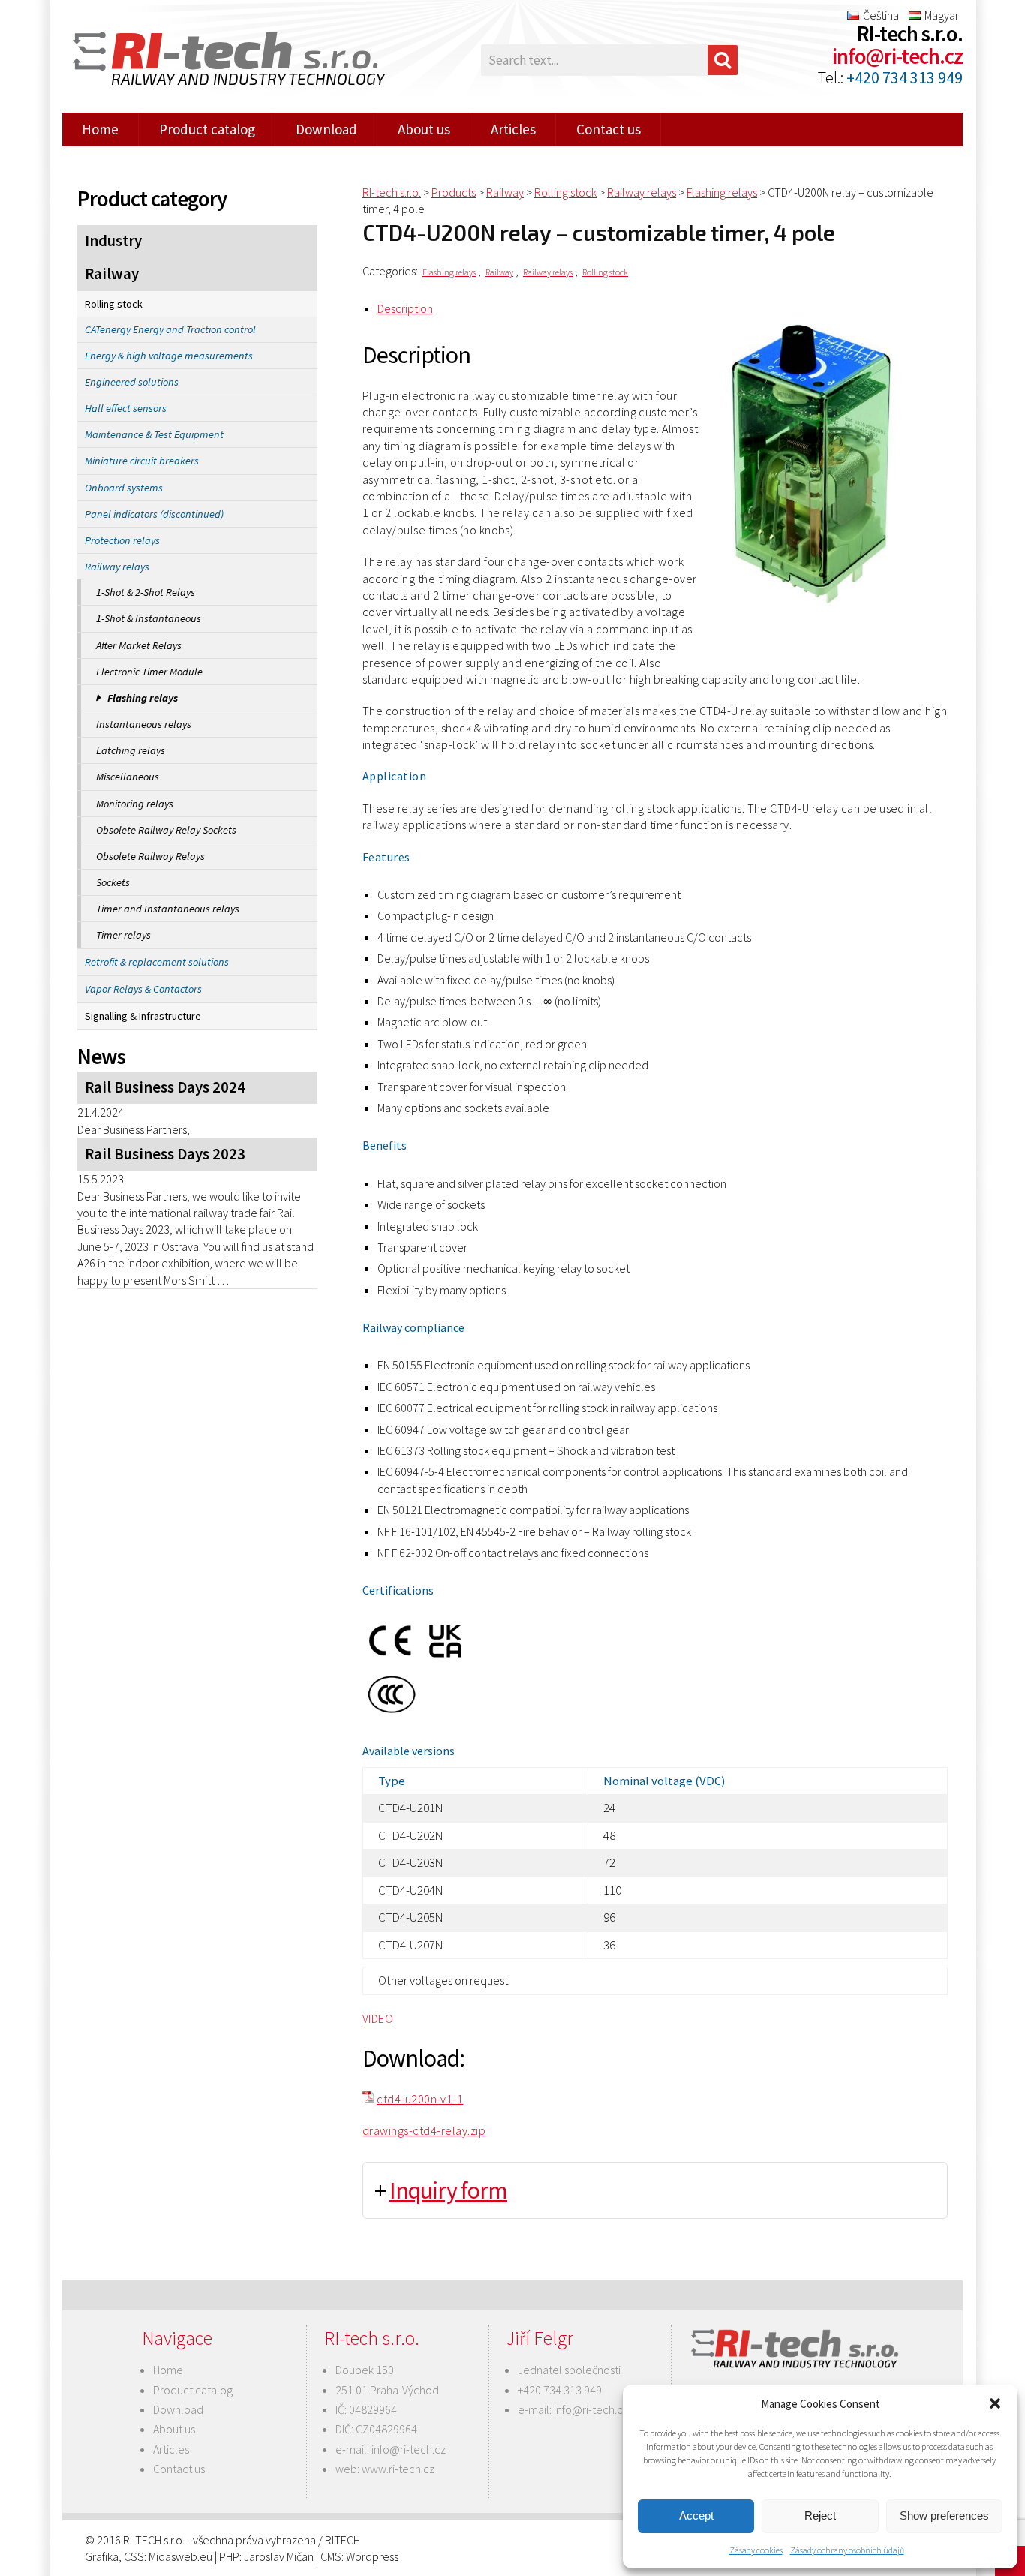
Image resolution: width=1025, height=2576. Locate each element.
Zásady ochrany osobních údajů (847, 2550)
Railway (112, 274)
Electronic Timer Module (149, 672)
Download (326, 129)
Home (100, 129)
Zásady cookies (756, 2550)
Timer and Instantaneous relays (168, 909)
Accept (696, 2516)
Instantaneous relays (144, 724)
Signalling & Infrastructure (143, 1016)
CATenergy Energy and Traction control (170, 329)
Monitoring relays (135, 804)
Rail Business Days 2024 (165, 1087)
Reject (820, 2516)
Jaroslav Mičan (279, 2556)
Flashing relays (143, 698)
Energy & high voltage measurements (169, 356)
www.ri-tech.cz (398, 2469)
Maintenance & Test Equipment (154, 434)
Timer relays (123, 935)
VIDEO (378, 2018)
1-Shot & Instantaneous (149, 618)
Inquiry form (448, 2190)
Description (405, 308)
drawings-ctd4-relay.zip (424, 2130)
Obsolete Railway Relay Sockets (166, 830)
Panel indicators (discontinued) (154, 514)
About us (424, 129)
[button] (995, 2403)
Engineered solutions (132, 382)
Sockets (113, 882)
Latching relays (131, 750)
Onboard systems (124, 488)
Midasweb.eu (180, 2556)
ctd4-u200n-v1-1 (420, 2099)
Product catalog (207, 129)
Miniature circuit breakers (142, 461)
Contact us (609, 129)
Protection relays (122, 540)
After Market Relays (139, 645)
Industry (113, 241)
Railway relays (117, 567)
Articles (513, 129)
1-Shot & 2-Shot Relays (146, 592)
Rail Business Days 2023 (165, 1154)
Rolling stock (114, 304)
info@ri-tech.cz (897, 56)
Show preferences (944, 2516)
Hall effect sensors (126, 408)
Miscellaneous (128, 777)
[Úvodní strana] (220, 60)
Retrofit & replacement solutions (157, 962)
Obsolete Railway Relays (150, 856)
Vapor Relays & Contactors (143, 989)
